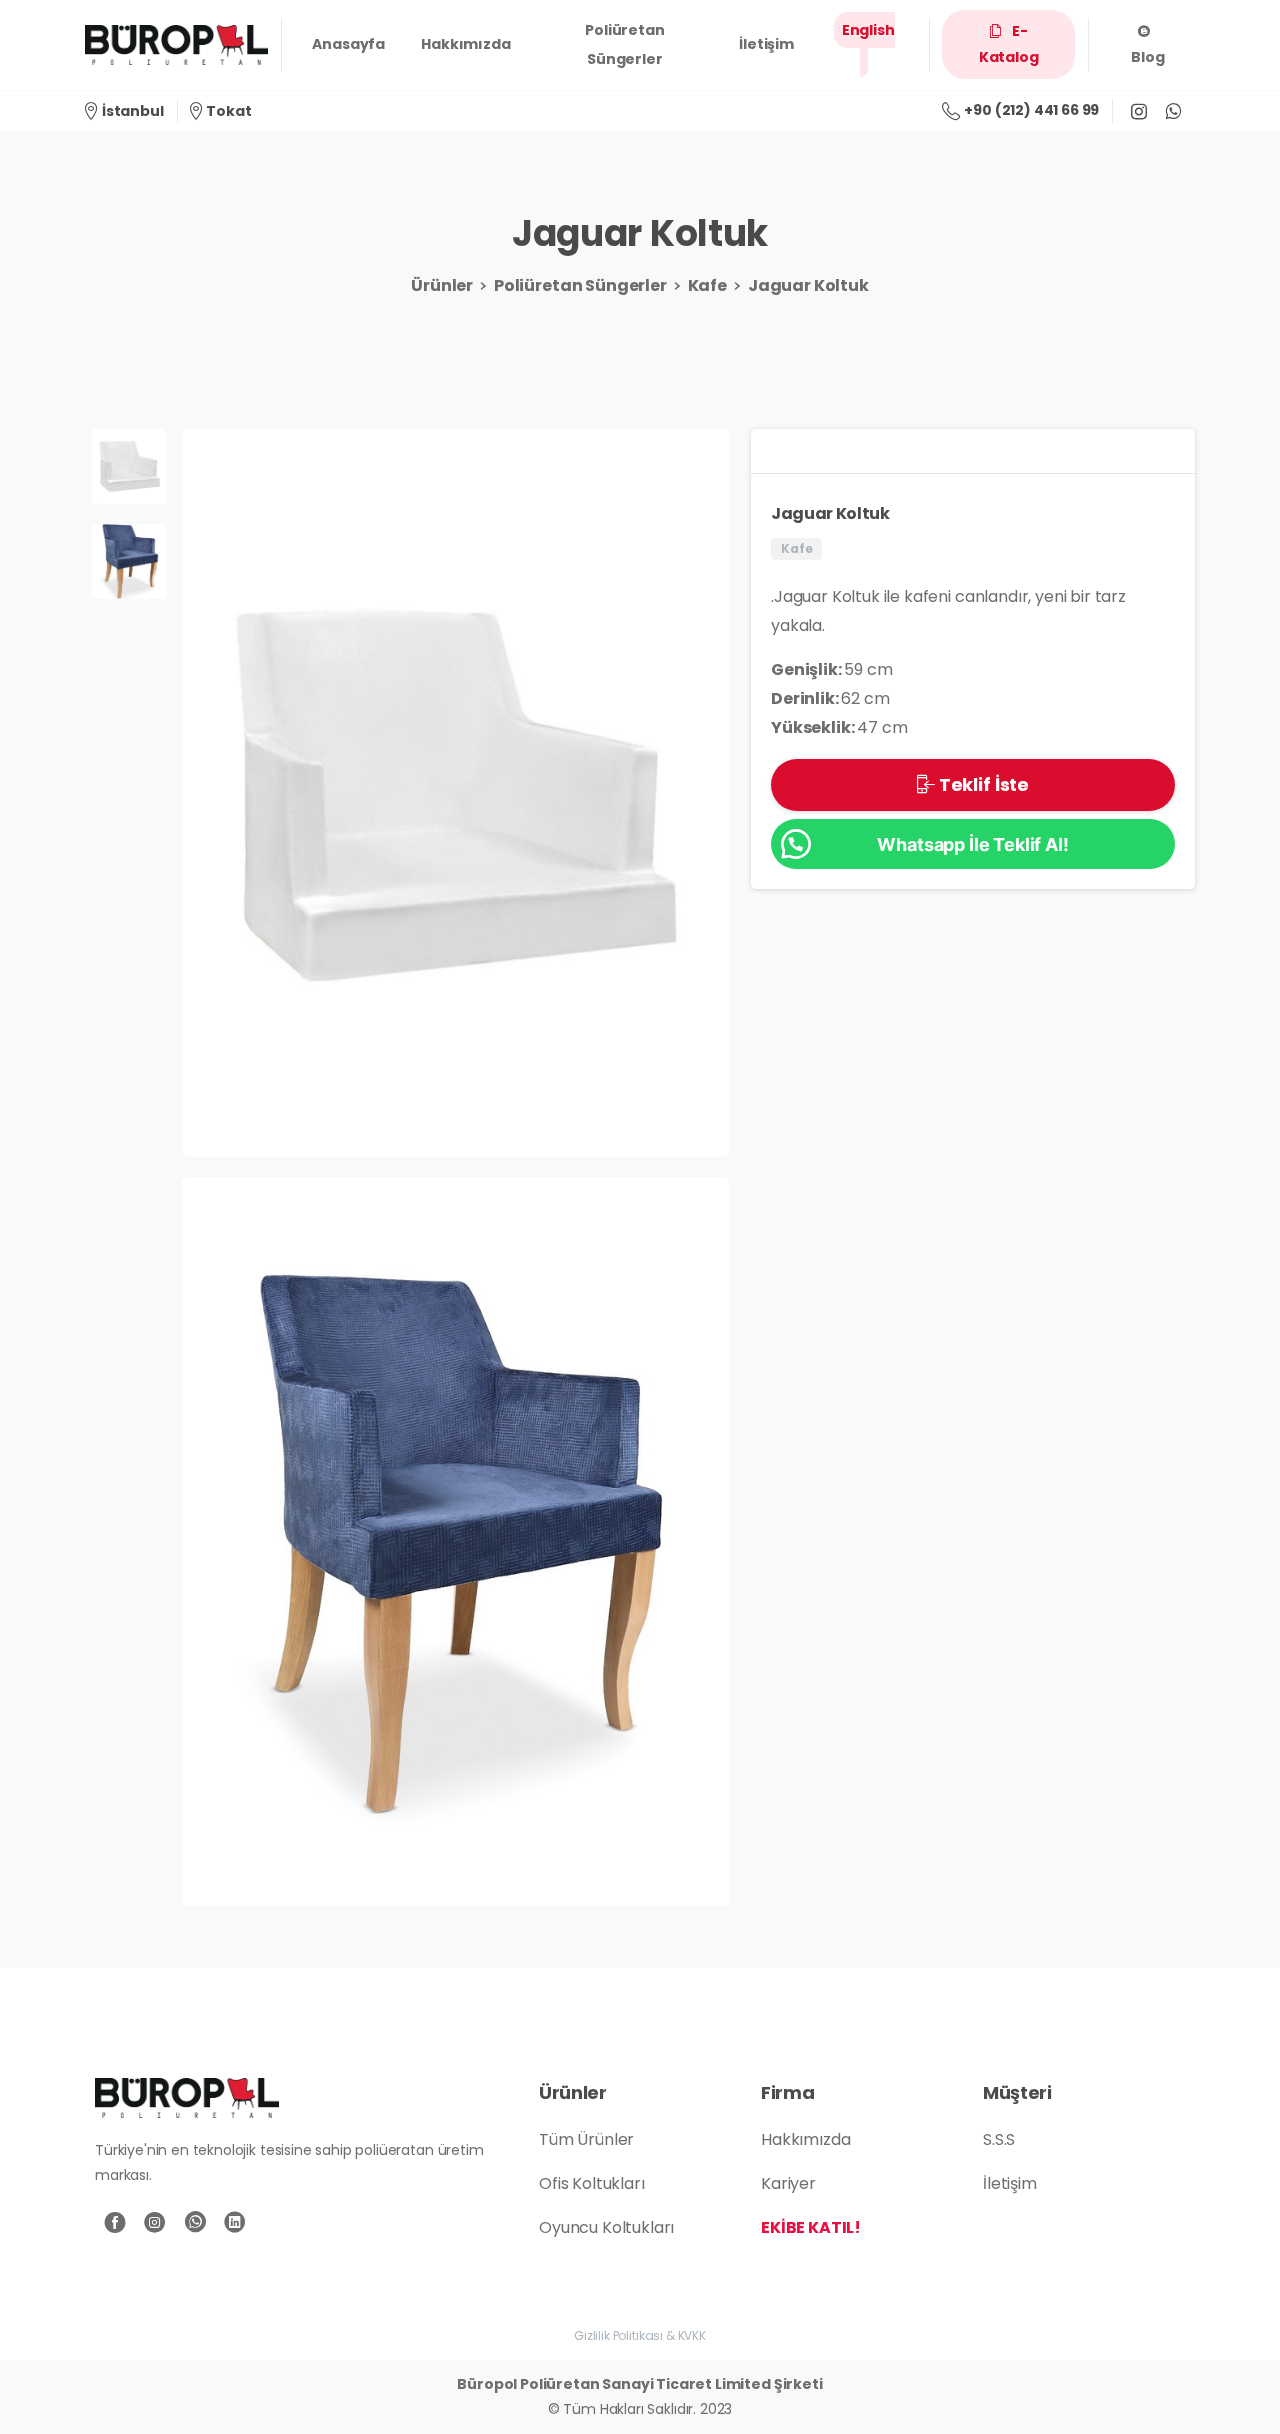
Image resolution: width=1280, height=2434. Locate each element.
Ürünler (442, 285)
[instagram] (1139, 111)
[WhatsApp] (1173, 111)
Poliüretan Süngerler (580, 285)
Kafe (707, 285)
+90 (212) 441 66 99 (1031, 110)
